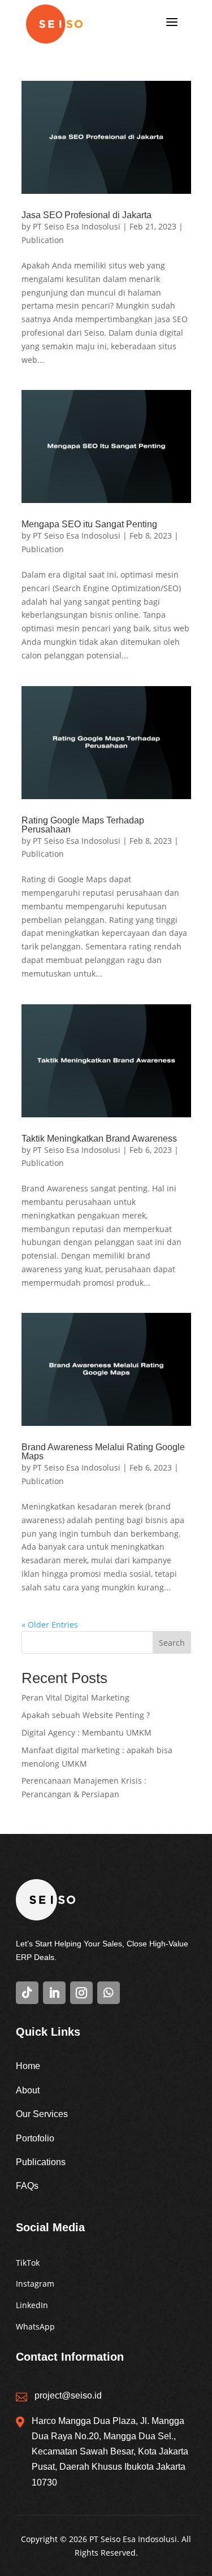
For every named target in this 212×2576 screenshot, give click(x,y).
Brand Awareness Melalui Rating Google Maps (103, 1452)
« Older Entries (50, 1625)
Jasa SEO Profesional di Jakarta (86, 215)
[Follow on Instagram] (81, 1993)
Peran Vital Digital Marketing (75, 1697)
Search (172, 1643)
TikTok (28, 2263)
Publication (43, 240)
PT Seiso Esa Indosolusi (77, 226)
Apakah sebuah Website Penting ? (86, 1715)
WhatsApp (35, 2326)
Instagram (35, 2284)
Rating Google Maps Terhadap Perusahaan (83, 825)
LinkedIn (32, 2305)
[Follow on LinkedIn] (54, 1993)
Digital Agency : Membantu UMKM (86, 1732)
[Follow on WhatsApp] (109, 1993)
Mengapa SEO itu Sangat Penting (89, 524)
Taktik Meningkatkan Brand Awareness (99, 1139)
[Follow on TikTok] (27, 1993)
